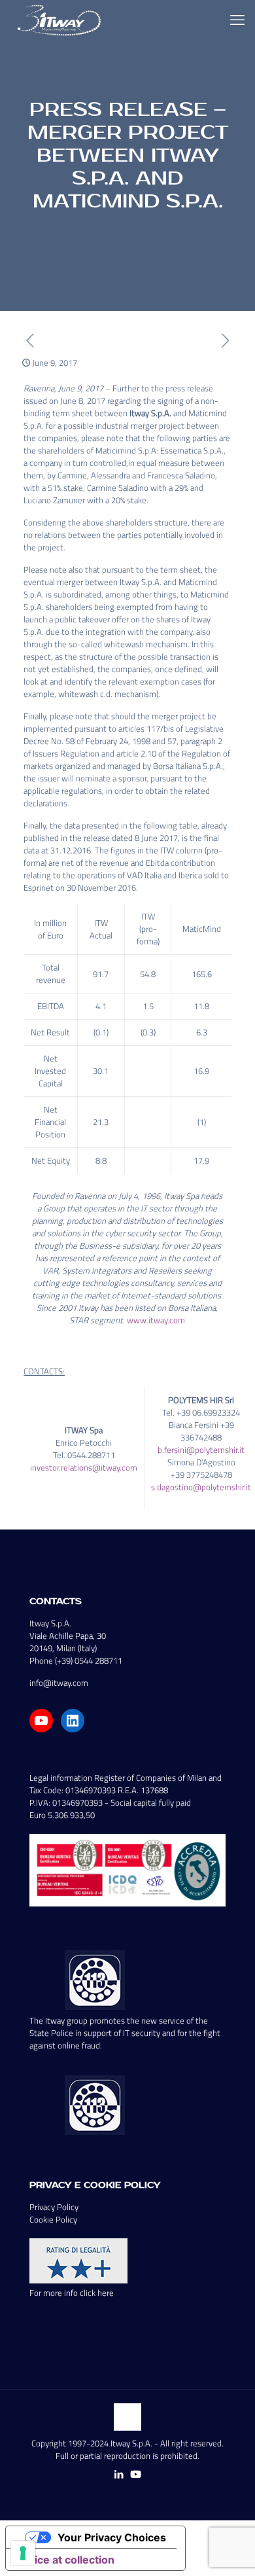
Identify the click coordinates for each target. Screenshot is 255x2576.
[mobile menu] (237, 20)
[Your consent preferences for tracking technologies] (23, 2553)
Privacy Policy (54, 2207)
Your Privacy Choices (112, 2537)
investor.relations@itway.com (84, 1467)
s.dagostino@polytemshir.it (201, 1487)
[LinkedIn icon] (119, 2474)
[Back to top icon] (127, 2417)
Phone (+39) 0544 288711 (76, 1660)
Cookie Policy (53, 2219)
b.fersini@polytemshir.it (201, 1450)
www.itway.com (156, 1320)
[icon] (136, 2474)
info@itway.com (59, 1683)
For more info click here (72, 2293)
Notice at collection (65, 2560)
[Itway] (61, 20)
